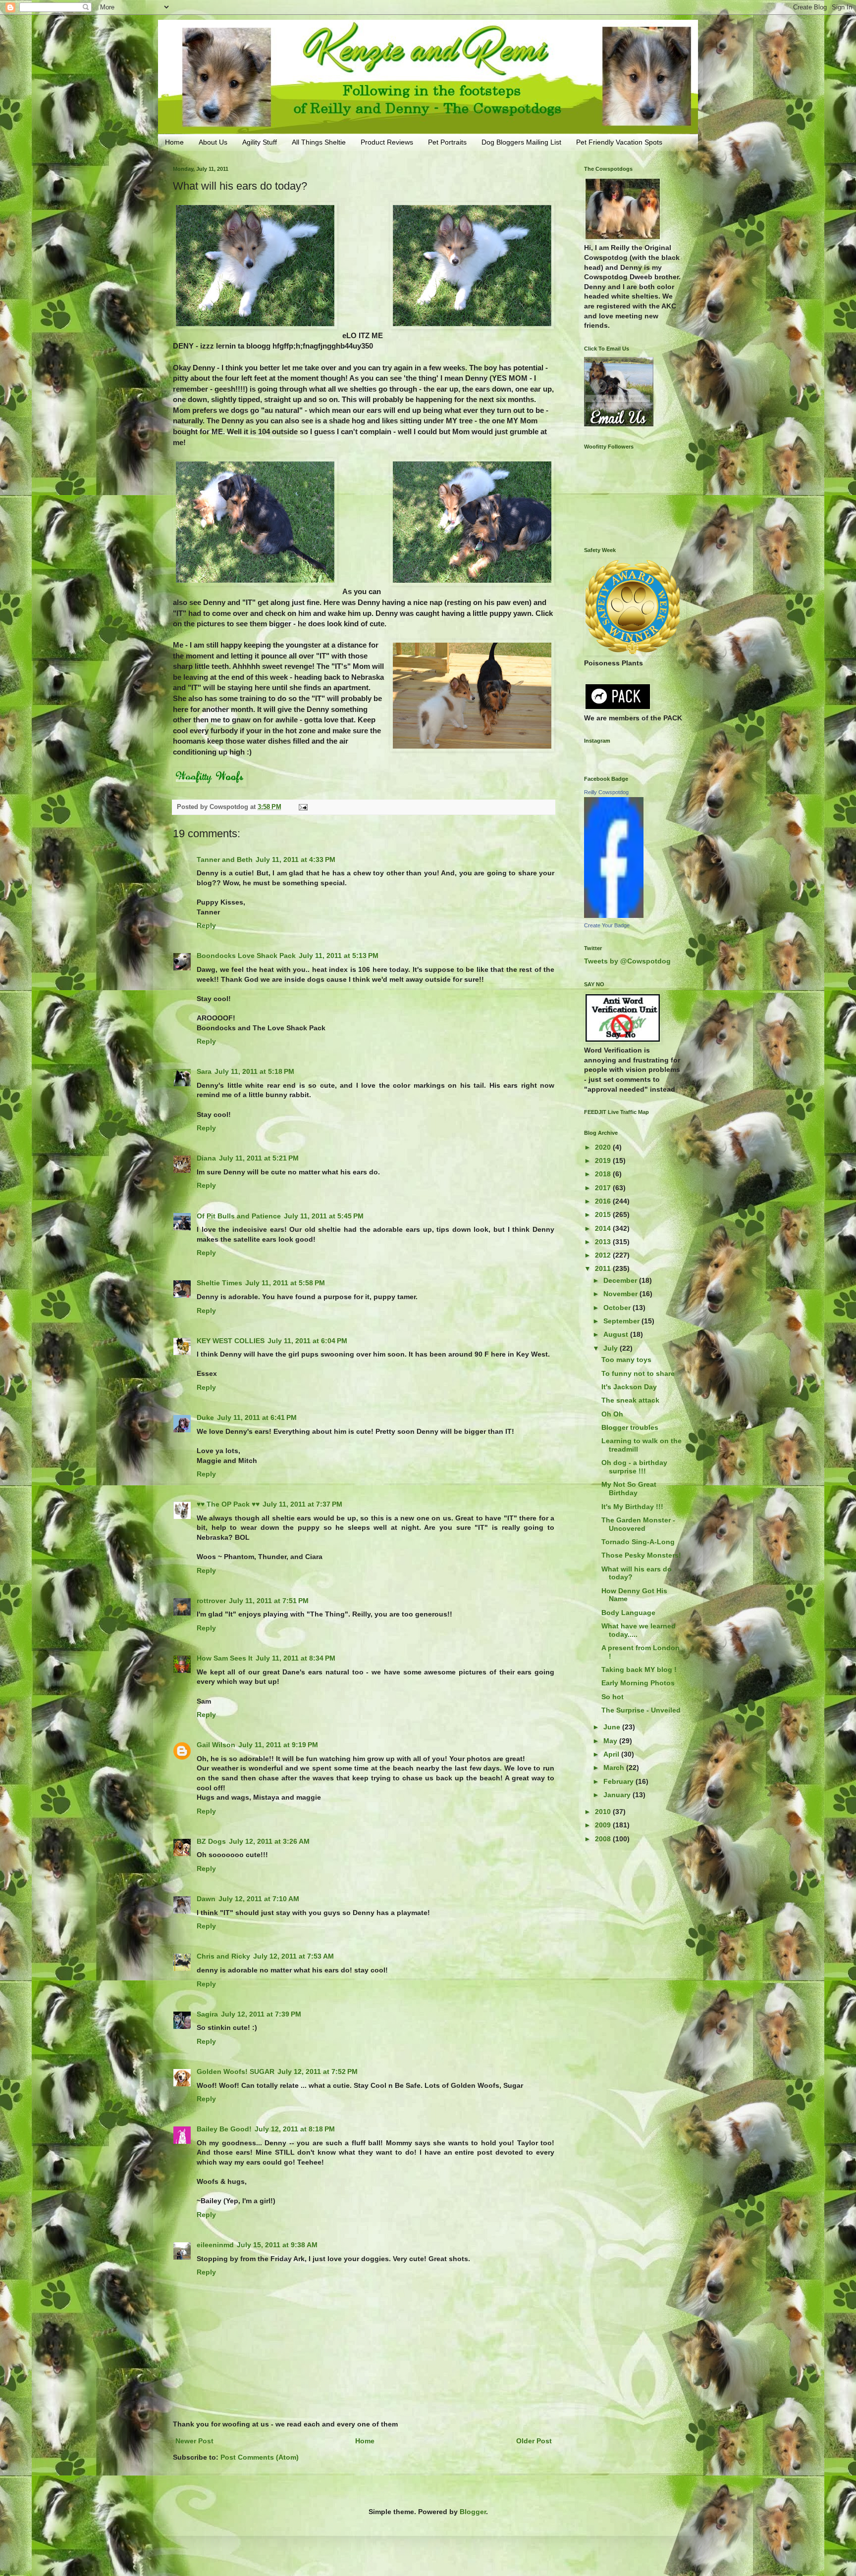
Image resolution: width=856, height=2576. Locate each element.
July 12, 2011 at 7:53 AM (294, 1956)
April (612, 1754)
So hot (613, 1697)
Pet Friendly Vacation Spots (619, 142)
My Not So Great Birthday (629, 1489)
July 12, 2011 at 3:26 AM (269, 1841)
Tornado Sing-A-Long (638, 1542)
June (613, 1727)
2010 (604, 1812)
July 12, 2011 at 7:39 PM (261, 2014)
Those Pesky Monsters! (641, 1555)
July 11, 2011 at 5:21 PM (259, 1158)
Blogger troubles (630, 1427)
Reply (206, 925)
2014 (604, 1228)
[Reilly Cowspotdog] (614, 915)
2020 (604, 1147)
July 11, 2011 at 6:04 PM (307, 1341)
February (619, 1781)
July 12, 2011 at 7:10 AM (259, 1899)
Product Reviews (387, 142)
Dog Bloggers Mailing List (521, 142)
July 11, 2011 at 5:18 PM (254, 1071)
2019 (604, 1161)
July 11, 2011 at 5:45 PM (324, 1216)
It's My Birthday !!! (632, 1507)
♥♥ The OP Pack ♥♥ (228, 1504)
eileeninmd (215, 2245)
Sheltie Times (219, 1283)
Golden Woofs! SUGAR (236, 2071)
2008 (604, 1839)
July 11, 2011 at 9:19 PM (278, 1745)
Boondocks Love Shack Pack (246, 956)
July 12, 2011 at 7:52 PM (318, 2071)
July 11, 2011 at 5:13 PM (339, 956)
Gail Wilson (216, 1745)
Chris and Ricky (223, 1956)
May (611, 1741)
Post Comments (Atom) (260, 2457)
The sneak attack (630, 1400)
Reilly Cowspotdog (606, 792)
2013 (604, 1242)
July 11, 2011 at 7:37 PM (302, 1504)
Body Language (628, 1613)
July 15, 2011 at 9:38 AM (277, 2245)
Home (174, 142)
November (621, 1294)
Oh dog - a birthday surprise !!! (634, 1467)
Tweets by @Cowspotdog (627, 961)
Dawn (206, 1899)
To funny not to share (638, 1373)
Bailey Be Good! (224, 2129)
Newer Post (194, 2441)
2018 (604, 1174)
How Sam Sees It (225, 1658)
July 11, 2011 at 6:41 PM (257, 1417)
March (615, 1768)
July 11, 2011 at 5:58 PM (285, 1283)
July (612, 1348)
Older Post (534, 2441)
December (621, 1280)
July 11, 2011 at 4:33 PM (295, 859)
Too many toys (626, 1360)
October (618, 1308)
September (622, 1321)
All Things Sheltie (319, 142)
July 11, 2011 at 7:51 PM (269, 1601)
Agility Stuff (260, 142)
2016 (604, 1201)
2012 (604, 1255)
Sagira (207, 2014)
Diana (206, 1158)
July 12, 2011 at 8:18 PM (295, 2129)
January (618, 1795)
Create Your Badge (607, 925)
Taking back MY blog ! (639, 1669)
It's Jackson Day (629, 1387)
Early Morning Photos (638, 1683)
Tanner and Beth (225, 859)
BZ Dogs (211, 1841)
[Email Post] (303, 807)
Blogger (473, 2512)
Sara (204, 1071)
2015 (604, 1214)
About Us (213, 142)
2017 (604, 1188)
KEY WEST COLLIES (231, 1341)
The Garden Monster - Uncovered (638, 1524)
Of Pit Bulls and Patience (239, 1216)
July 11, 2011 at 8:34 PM (295, 1658)
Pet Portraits (447, 142)
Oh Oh (612, 1414)
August (617, 1334)
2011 (604, 1268)
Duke (205, 1417)
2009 (604, 1825)
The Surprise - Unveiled (641, 1710)
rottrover (211, 1601)
